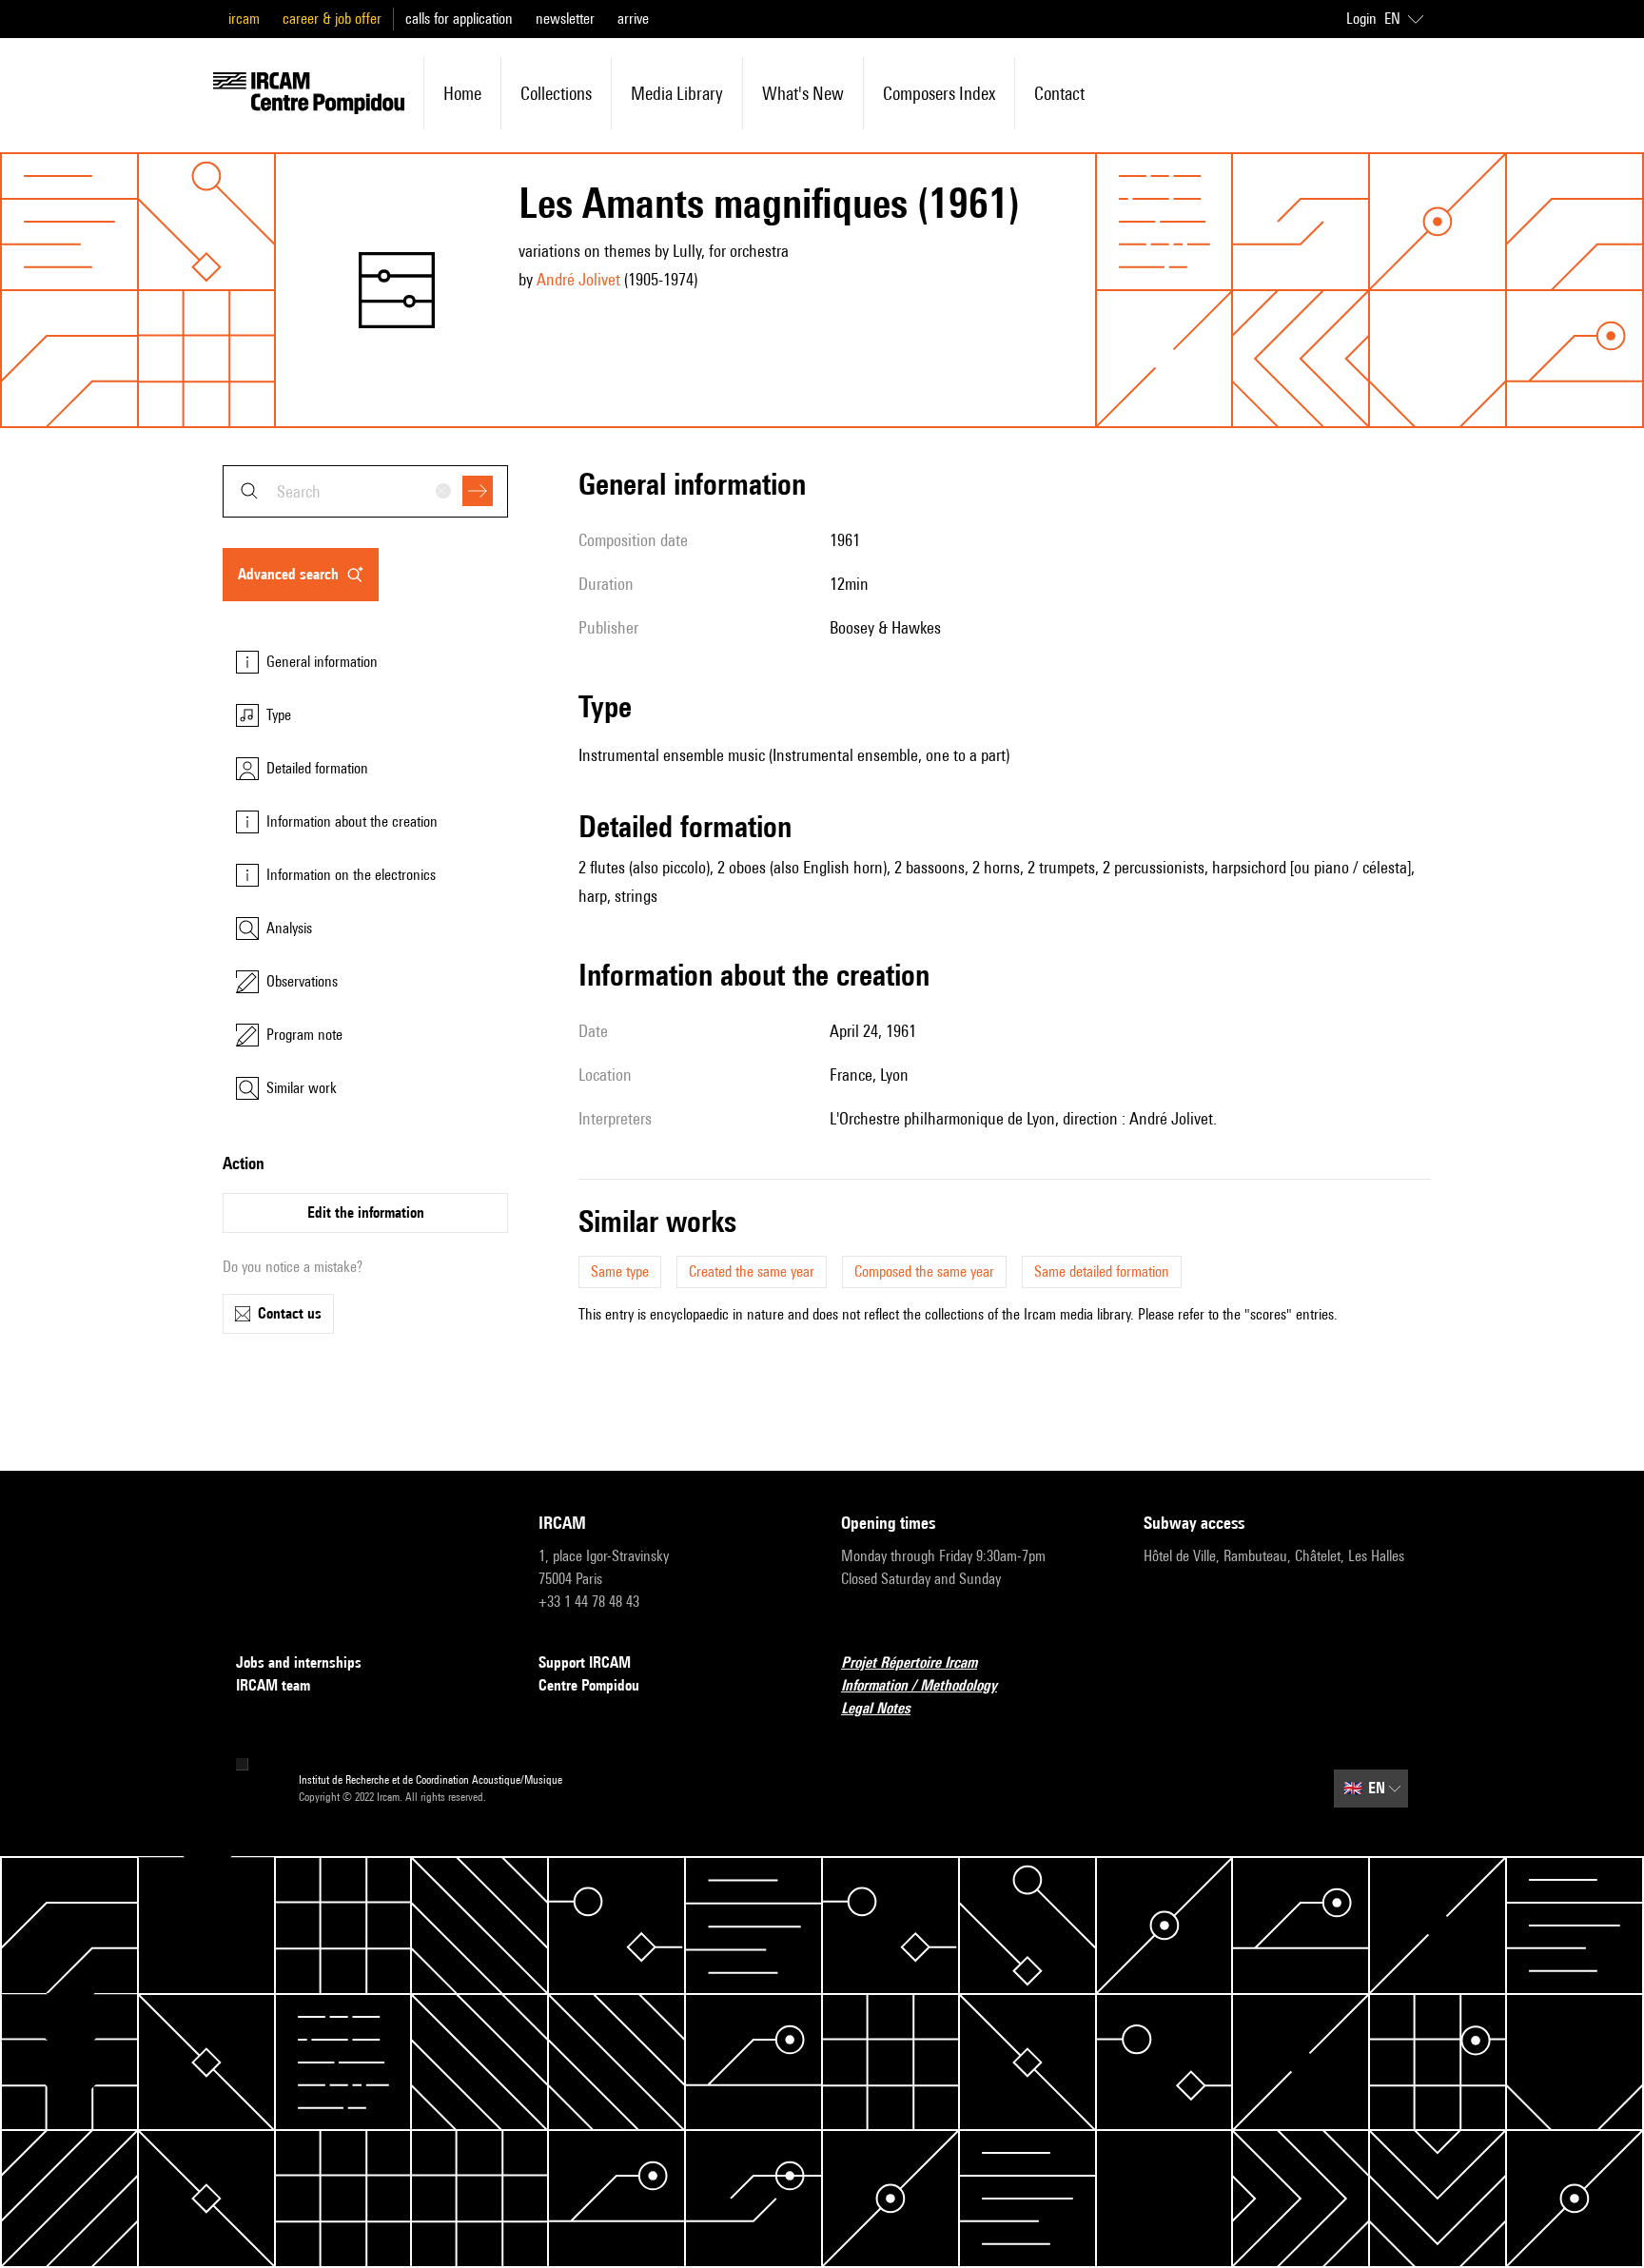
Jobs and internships (299, 1662)
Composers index (939, 93)
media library (677, 93)
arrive (633, 19)
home (462, 93)
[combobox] (365, 491)
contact (1059, 93)
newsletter (565, 19)
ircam (244, 19)
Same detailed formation (1102, 1271)
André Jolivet (578, 279)
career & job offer (332, 19)
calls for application (459, 19)
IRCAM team (273, 1685)
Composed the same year (924, 1271)
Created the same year (752, 1271)
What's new (803, 93)
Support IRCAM (585, 1662)
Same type (620, 1271)
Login (1361, 19)
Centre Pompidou (589, 1685)
